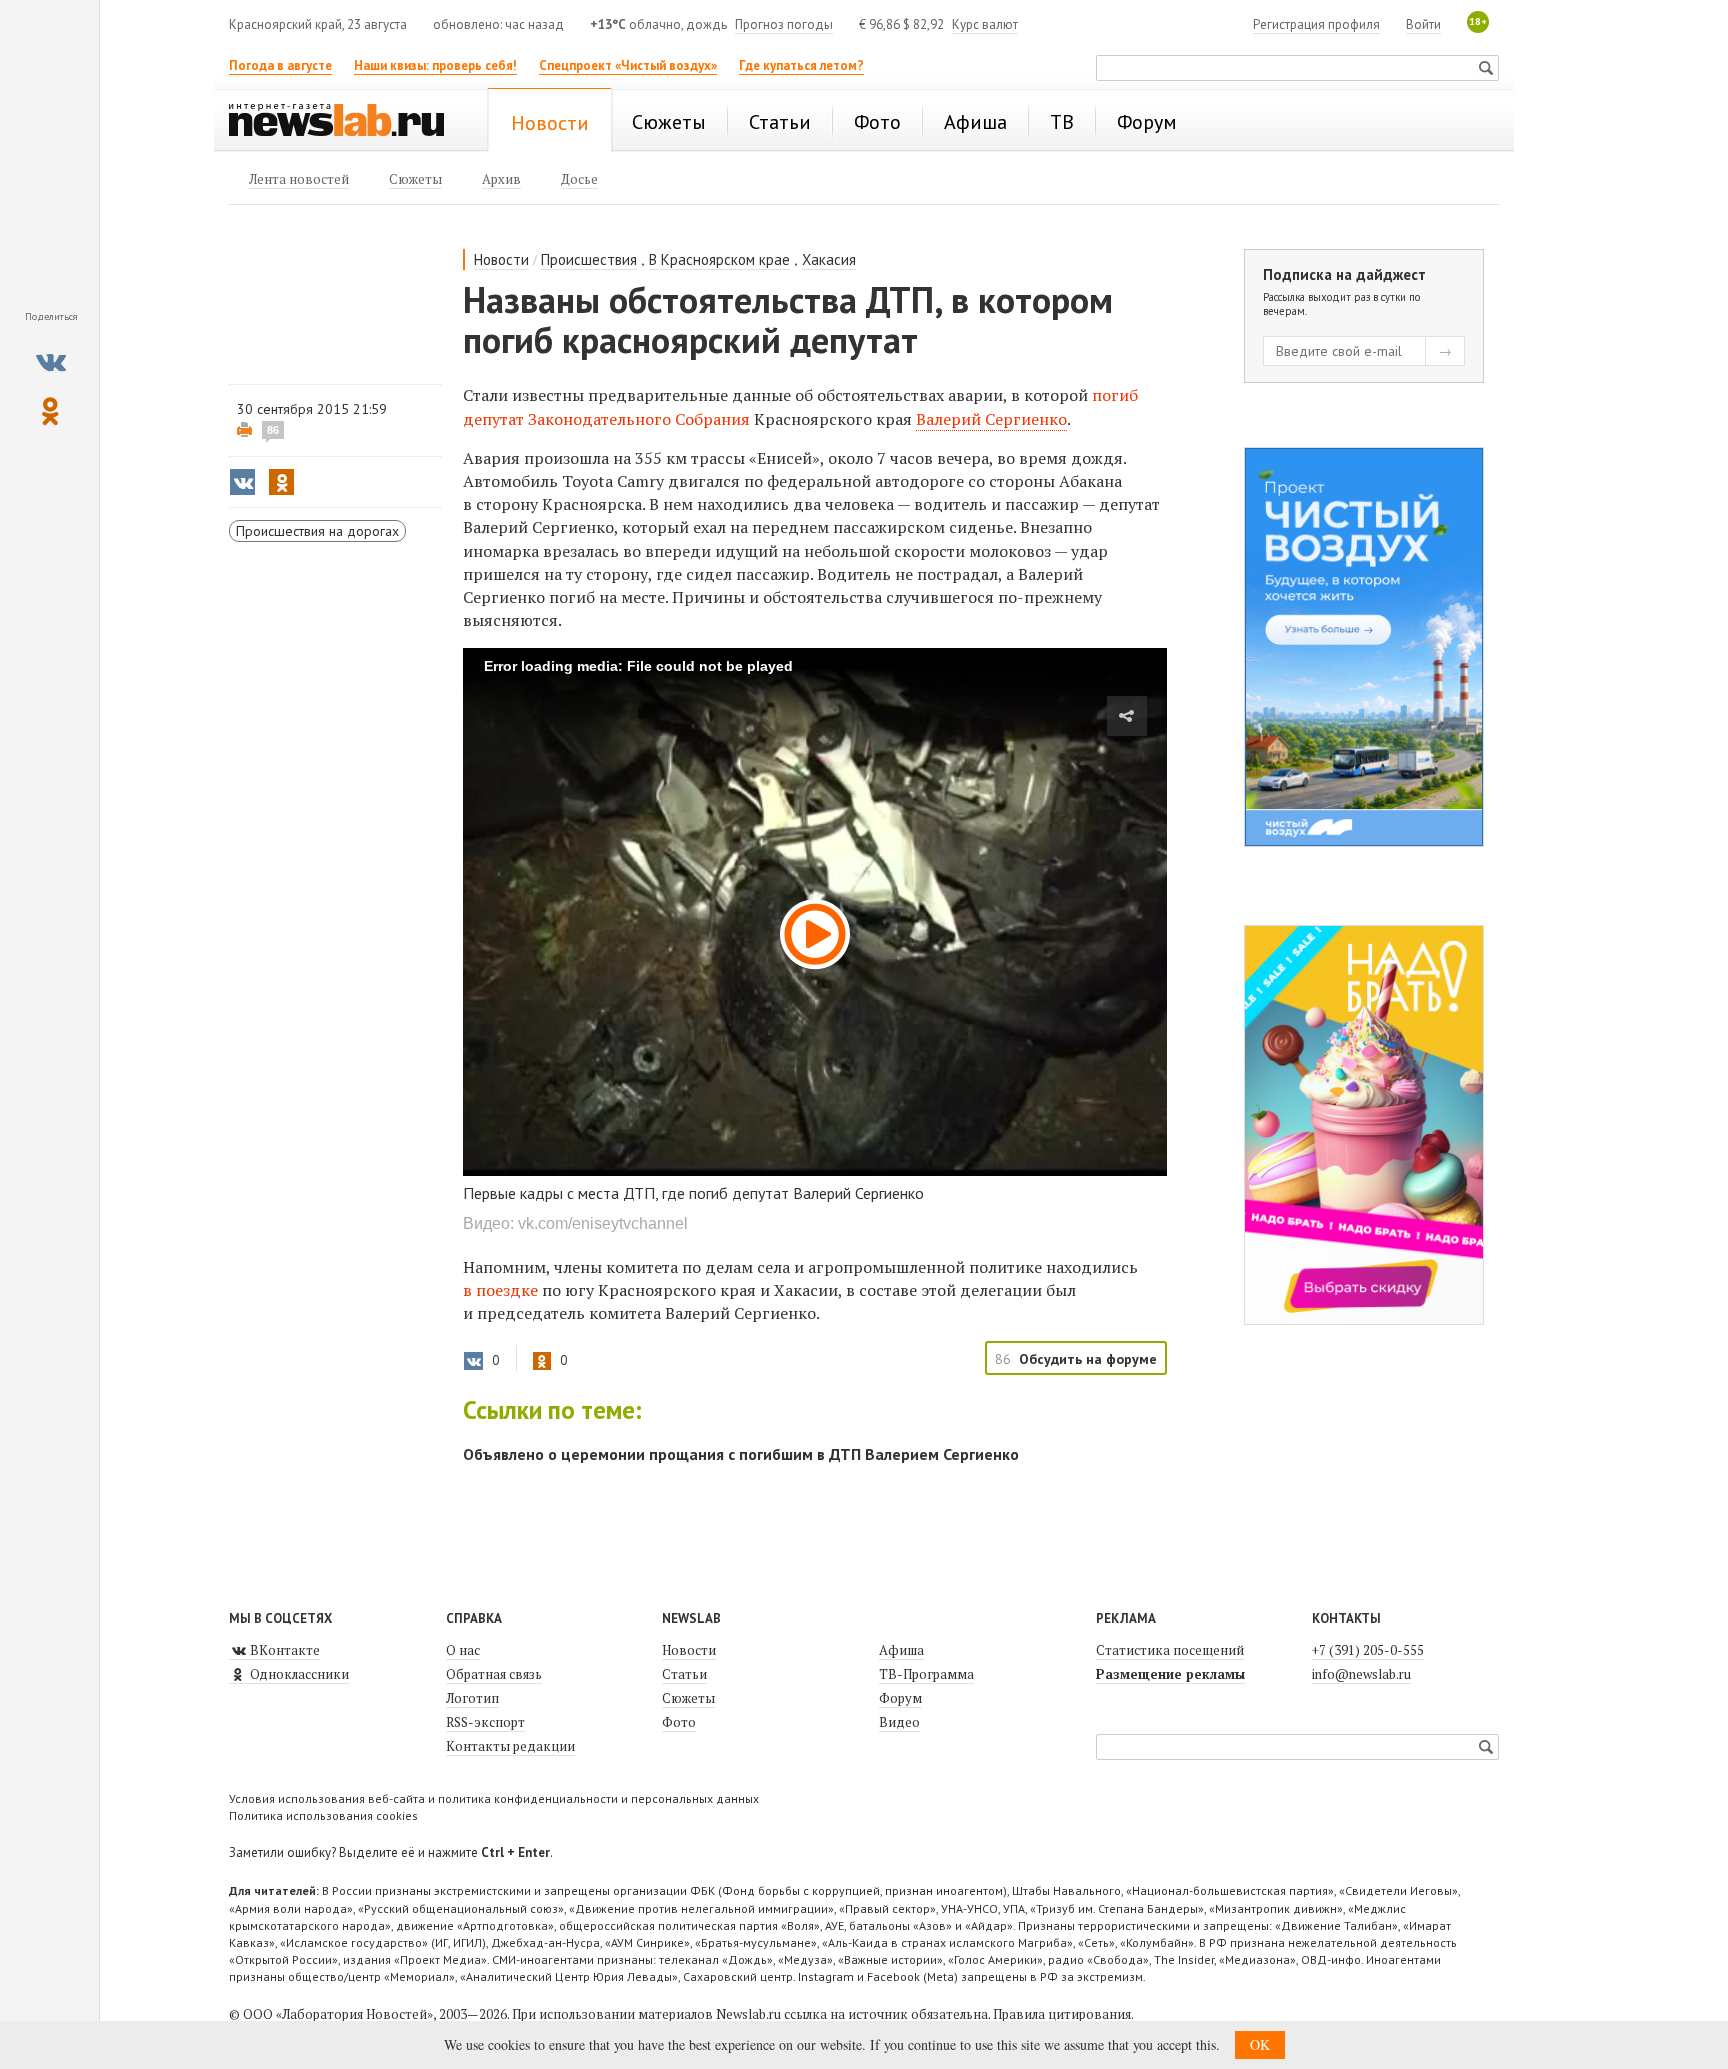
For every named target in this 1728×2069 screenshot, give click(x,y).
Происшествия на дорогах (317, 531)
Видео (899, 1722)
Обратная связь (494, 1674)
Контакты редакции (510, 1746)
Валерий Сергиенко (991, 419)
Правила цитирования (1062, 2014)
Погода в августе (280, 65)
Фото (679, 1722)
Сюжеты (688, 1698)
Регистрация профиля (1316, 24)
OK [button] (1260, 2044)
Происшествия (589, 259)
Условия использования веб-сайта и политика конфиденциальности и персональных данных (494, 1798)
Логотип (472, 1698)
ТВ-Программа (926, 1674)
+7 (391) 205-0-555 (1368, 1650)
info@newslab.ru (1361, 1674)
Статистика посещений (1170, 1650)
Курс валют (985, 24)
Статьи (684, 1674)
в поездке (500, 1290)
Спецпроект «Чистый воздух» (628, 65)
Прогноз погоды (784, 24)
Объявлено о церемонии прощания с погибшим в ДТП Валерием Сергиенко (741, 1454)
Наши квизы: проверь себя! (435, 65)
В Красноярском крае (719, 259)
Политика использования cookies (323, 1815)
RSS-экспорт (485, 1722)
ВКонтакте (283, 1650)
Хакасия (829, 259)
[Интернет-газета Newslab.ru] (346, 122)
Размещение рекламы (1170, 1674)
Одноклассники (298, 1674)
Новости (501, 259)
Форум (900, 1698)
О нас (463, 1650)
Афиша (901, 1650)
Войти (1423, 24)
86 (273, 430)
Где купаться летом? (801, 65)
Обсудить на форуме (1088, 1359)
